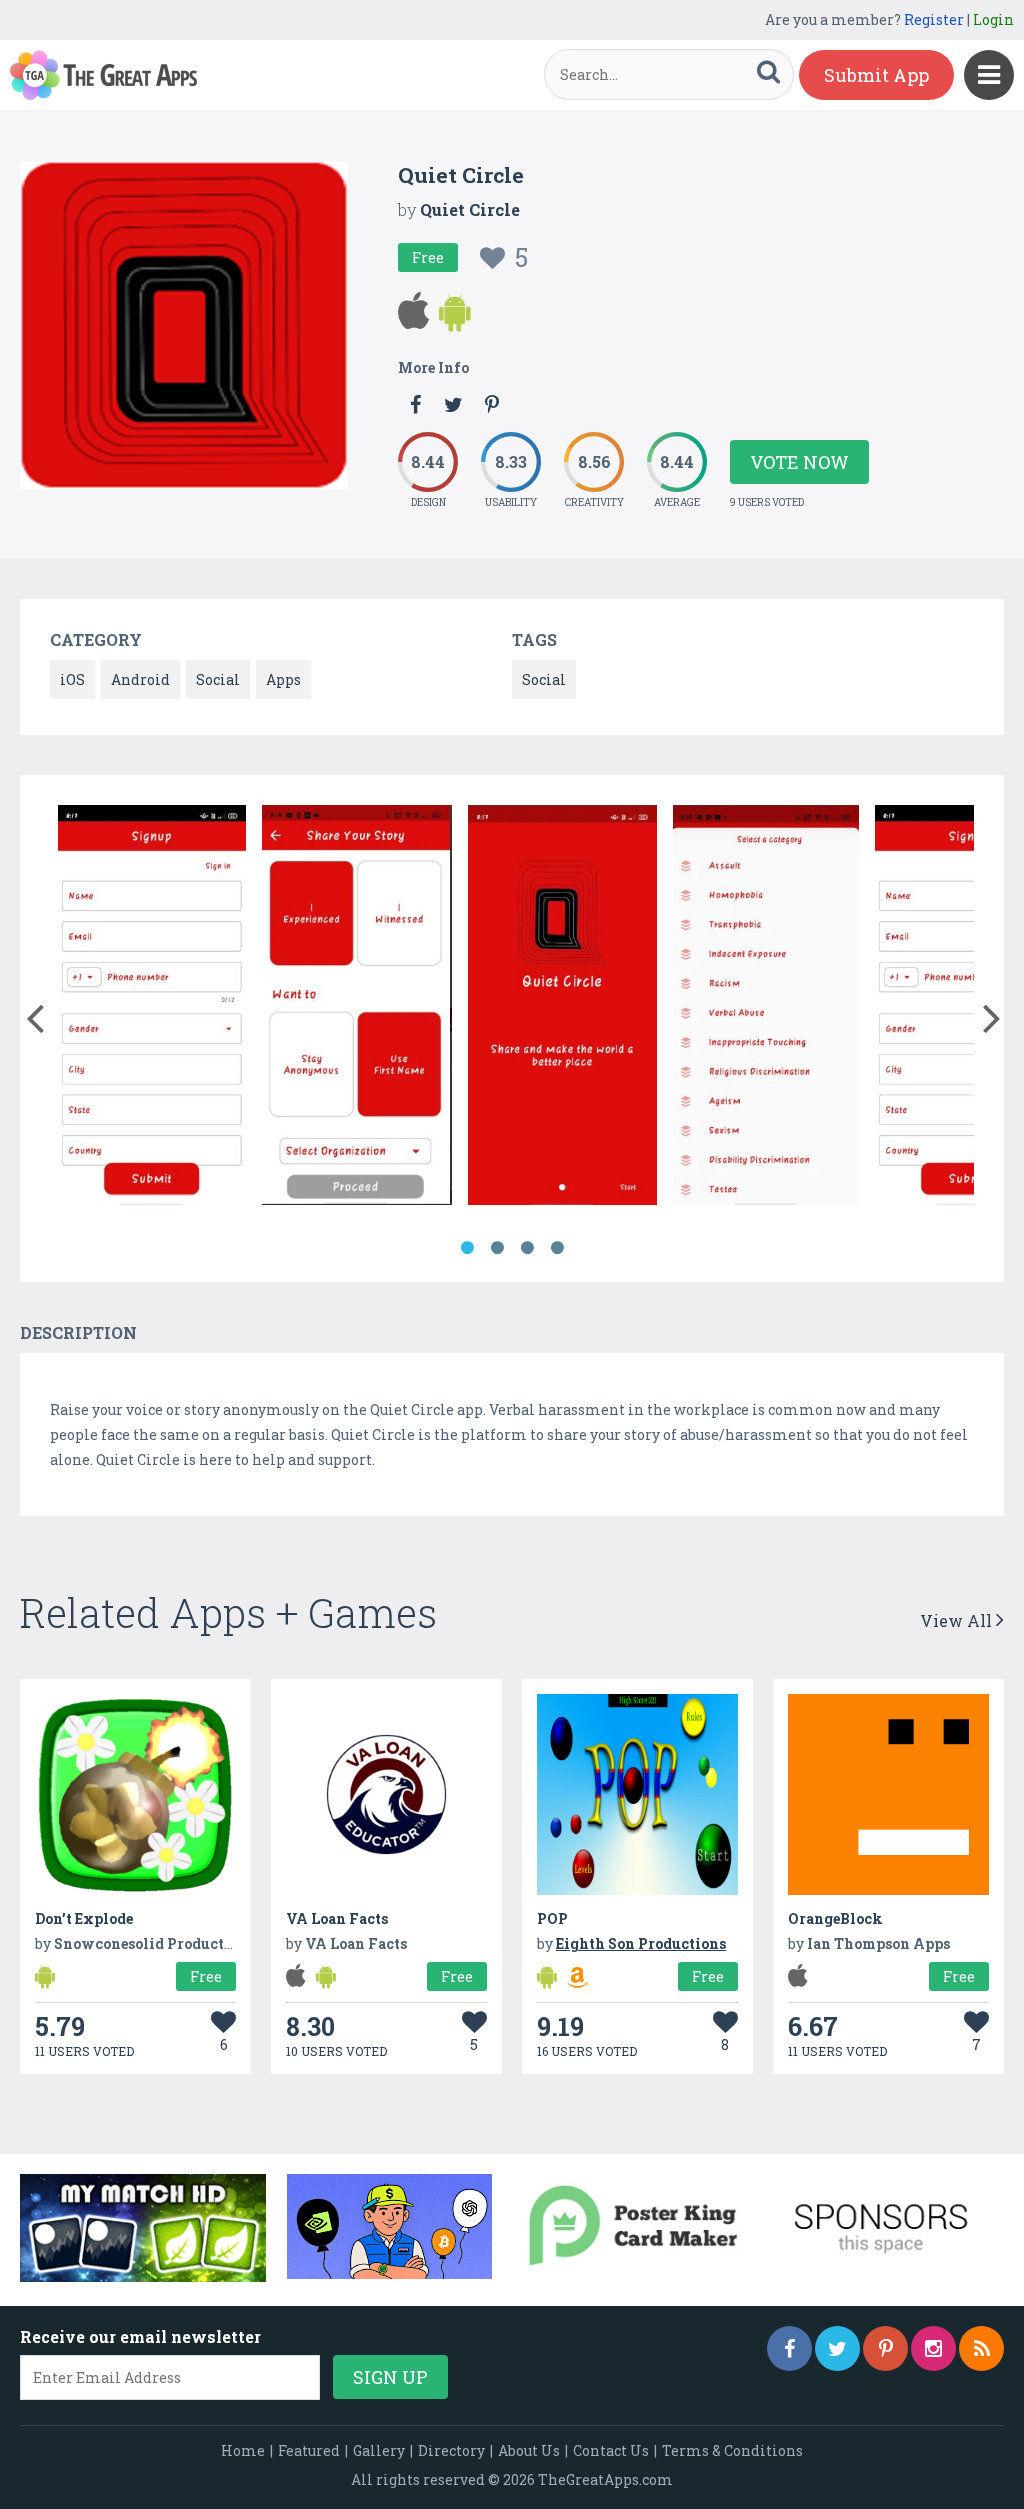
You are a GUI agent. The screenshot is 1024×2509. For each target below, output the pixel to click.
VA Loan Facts (337, 1918)
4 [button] (557, 1248)
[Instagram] (933, 2348)
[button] (34, 1014)
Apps (283, 679)
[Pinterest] (885, 2348)
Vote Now (799, 462)
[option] (152, 1008)
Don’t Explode (84, 1918)
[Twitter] (837, 2348)
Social (218, 679)
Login (993, 19)
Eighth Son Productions (641, 1943)
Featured (309, 2450)
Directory (451, 2450)
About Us (529, 2450)
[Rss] (981, 2348)
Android (140, 679)
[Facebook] (789, 2348)
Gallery (379, 2450)
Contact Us (611, 2450)
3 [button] (527, 1248)
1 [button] (467, 1248)
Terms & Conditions (732, 2450)
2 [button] (497, 1248)
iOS (72, 679)
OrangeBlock (835, 1918)
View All (958, 1620)
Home (243, 2450)
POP (552, 1918)
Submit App (876, 75)
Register (934, 19)
